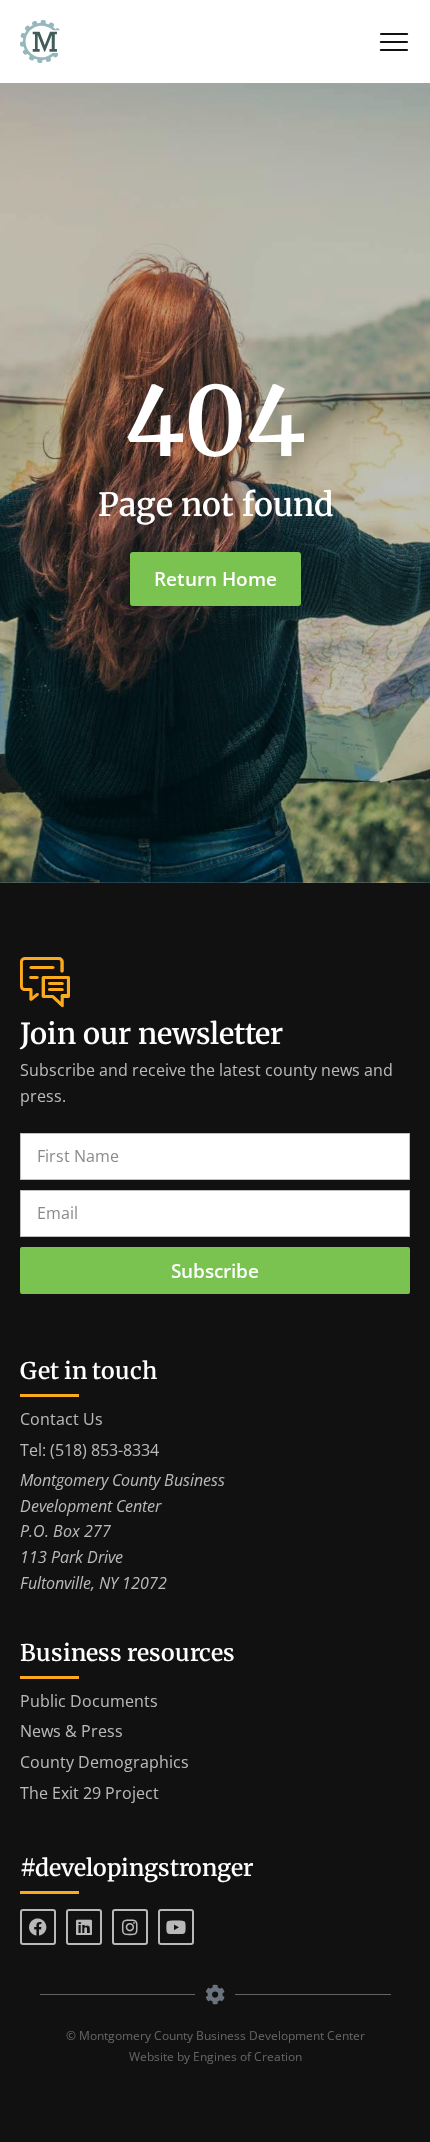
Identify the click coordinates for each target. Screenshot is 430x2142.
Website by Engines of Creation (215, 2056)
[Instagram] (130, 1927)
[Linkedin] (84, 1927)
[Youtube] (176, 1927)
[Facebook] (38, 1927)
